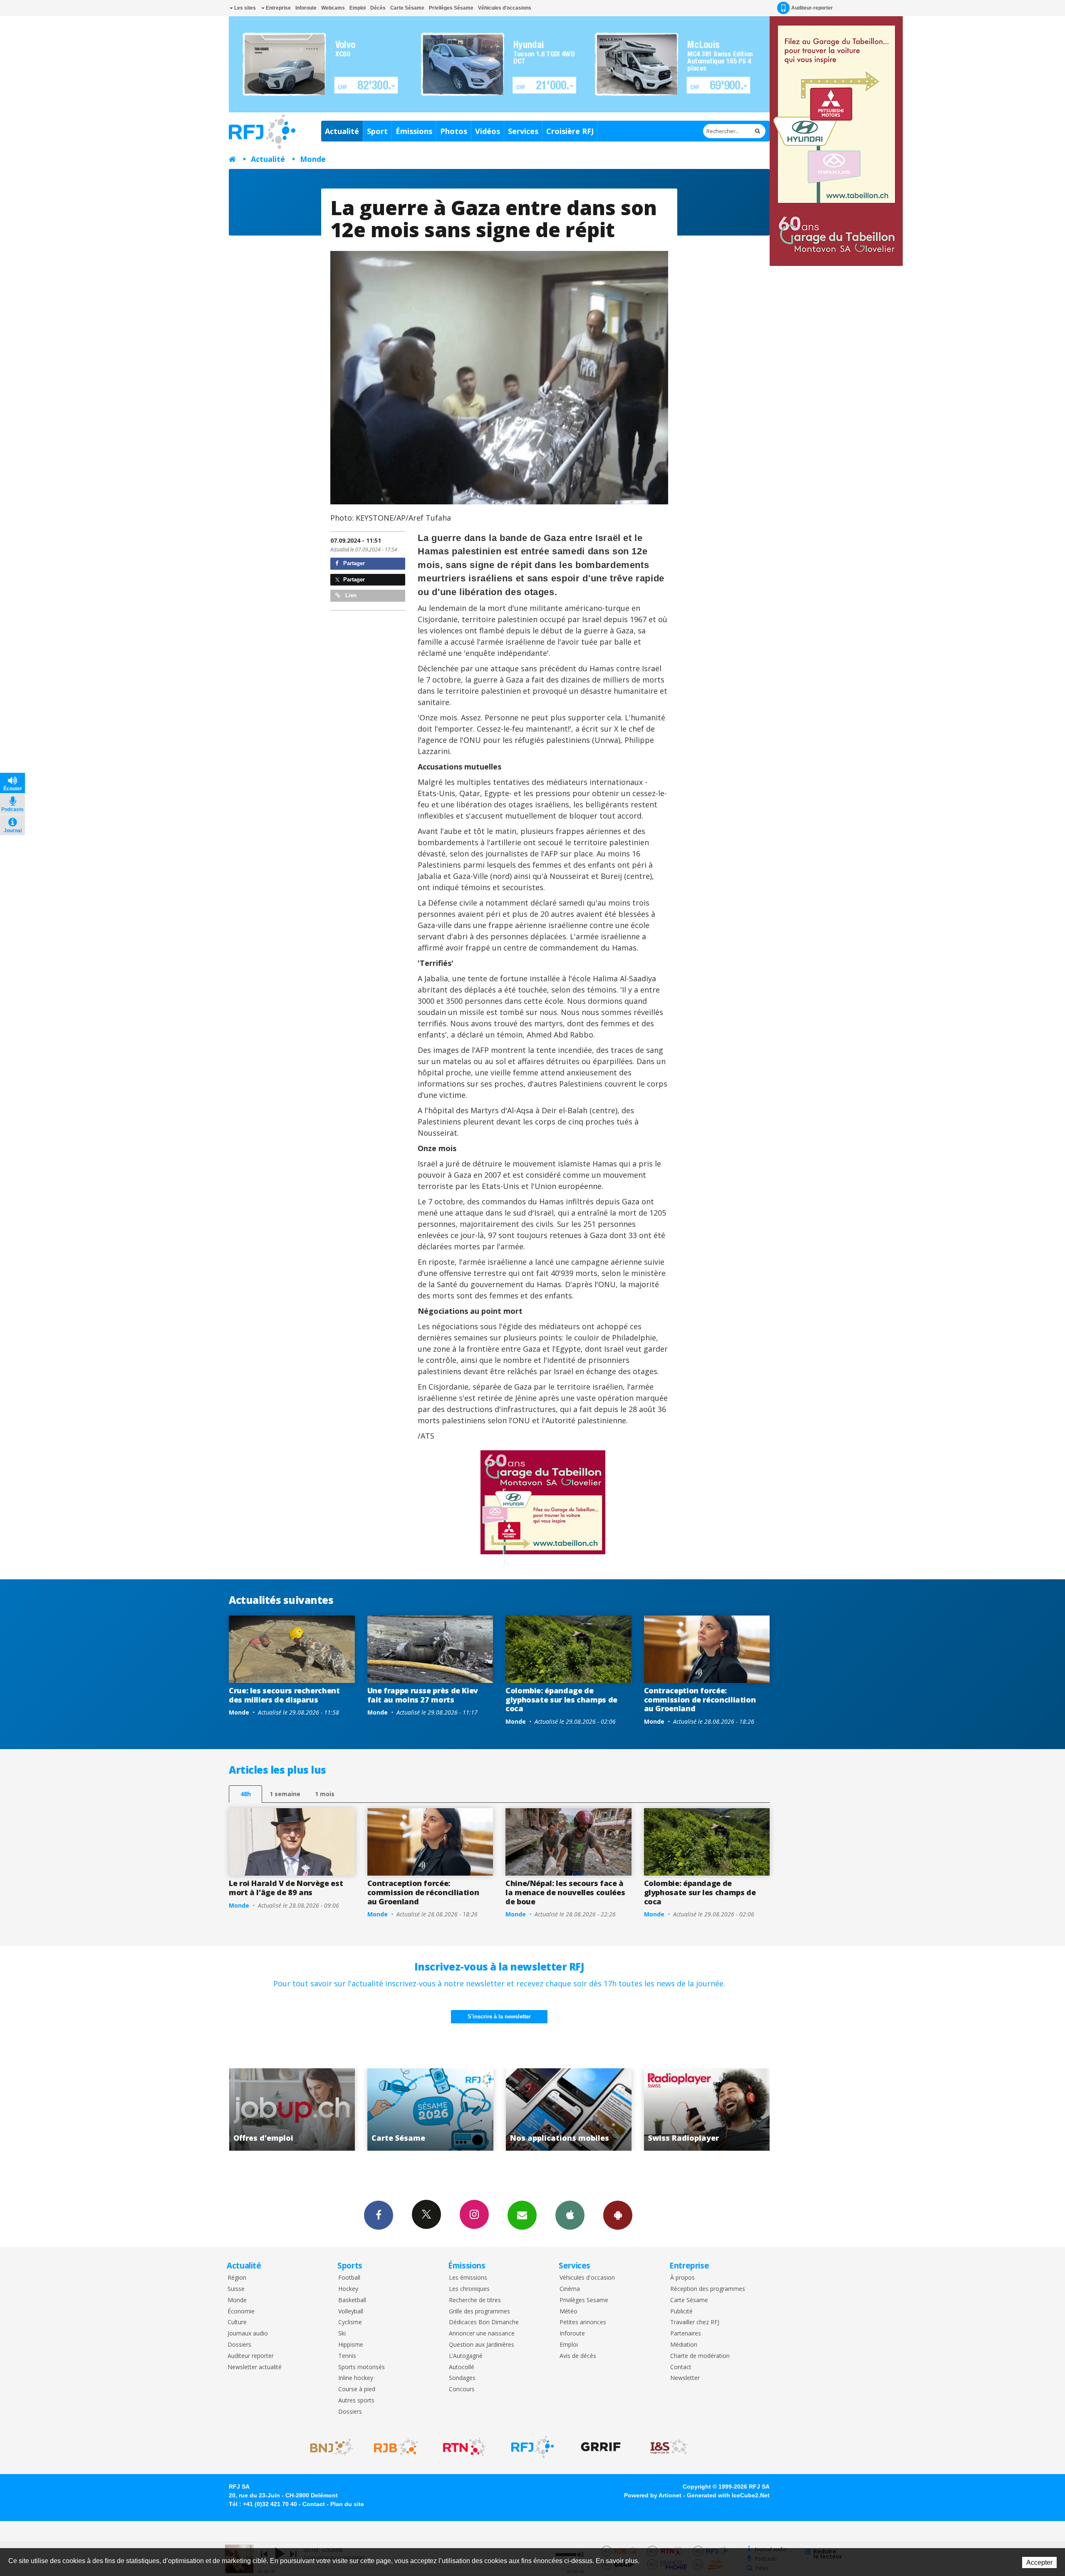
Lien (350, 595)
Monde (313, 159)
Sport (377, 131)
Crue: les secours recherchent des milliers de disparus (284, 1695)
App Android (618, 2215)
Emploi (358, 8)
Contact (681, 2367)
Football (349, 2278)
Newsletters (522, 2215)
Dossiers (239, 2345)
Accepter (1039, 2562)
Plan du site (347, 2504)
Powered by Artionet (653, 2495)
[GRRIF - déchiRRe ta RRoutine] (601, 2447)
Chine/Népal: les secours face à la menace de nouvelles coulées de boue (565, 1892)
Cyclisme (350, 2322)
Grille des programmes (479, 2312)
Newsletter (685, 2378)
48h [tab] (246, 1794)
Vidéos (488, 131)
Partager (353, 563)
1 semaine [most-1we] (285, 1794)
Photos (454, 131)
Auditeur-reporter (812, 8)
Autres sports (356, 2401)
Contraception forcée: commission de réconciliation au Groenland (700, 1699)
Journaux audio (248, 2334)
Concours (462, 2389)
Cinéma (570, 2289)
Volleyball (351, 2312)
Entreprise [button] (278, 8)
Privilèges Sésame (451, 8)
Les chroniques (469, 2289)
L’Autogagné (466, 2356)
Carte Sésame (407, 8)
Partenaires (686, 2334)
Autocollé (462, 2367)
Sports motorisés (362, 2367)
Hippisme (351, 2345)
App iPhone (570, 2215)
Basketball (352, 2300)
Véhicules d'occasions (505, 8)
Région (237, 2278)
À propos (682, 2278)
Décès (378, 8)
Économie (241, 2312)
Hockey (348, 2289)
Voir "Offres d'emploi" (569, 2109)
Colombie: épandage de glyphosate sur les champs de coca (561, 1699)
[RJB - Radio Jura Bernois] (396, 2447)
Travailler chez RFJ (695, 2322)
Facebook (379, 2215)
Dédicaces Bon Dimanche (484, 2322)
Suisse (236, 2289)
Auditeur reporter (251, 2356)
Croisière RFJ (570, 131)
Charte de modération (700, 2356)
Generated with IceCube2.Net (728, 2495)
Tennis (347, 2356)
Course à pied (357, 2389)
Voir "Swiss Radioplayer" (430, 2109)
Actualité (342, 131)
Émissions (414, 131)
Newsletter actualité (255, 2367)
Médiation (684, 2345)
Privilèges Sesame (584, 2300)
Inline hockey (356, 2378)
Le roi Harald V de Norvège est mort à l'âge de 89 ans (286, 1888)
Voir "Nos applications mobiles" (292, 2109)
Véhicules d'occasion (587, 2278)
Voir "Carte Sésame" (707, 2109)
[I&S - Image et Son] (669, 2447)
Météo (568, 2312)
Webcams (333, 8)
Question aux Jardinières (482, 2345)
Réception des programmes (708, 2289)
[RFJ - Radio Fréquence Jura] (532, 2447)
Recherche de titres (475, 2300)
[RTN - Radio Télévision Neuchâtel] (464, 2447)
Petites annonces (583, 2322)
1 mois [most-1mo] (325, 1794)
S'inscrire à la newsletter (499, 2016)
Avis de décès (578, 2356)
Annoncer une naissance (482, 2334)
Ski (342, 2334)
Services (523, 131)
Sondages (462, 2378)
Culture (237, 2322)
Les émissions (468, 2278)
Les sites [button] (244, 8)
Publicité (681, 2312)
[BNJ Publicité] (328, 2447)
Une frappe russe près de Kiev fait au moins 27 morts (423, 1695)
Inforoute (306, 8)
